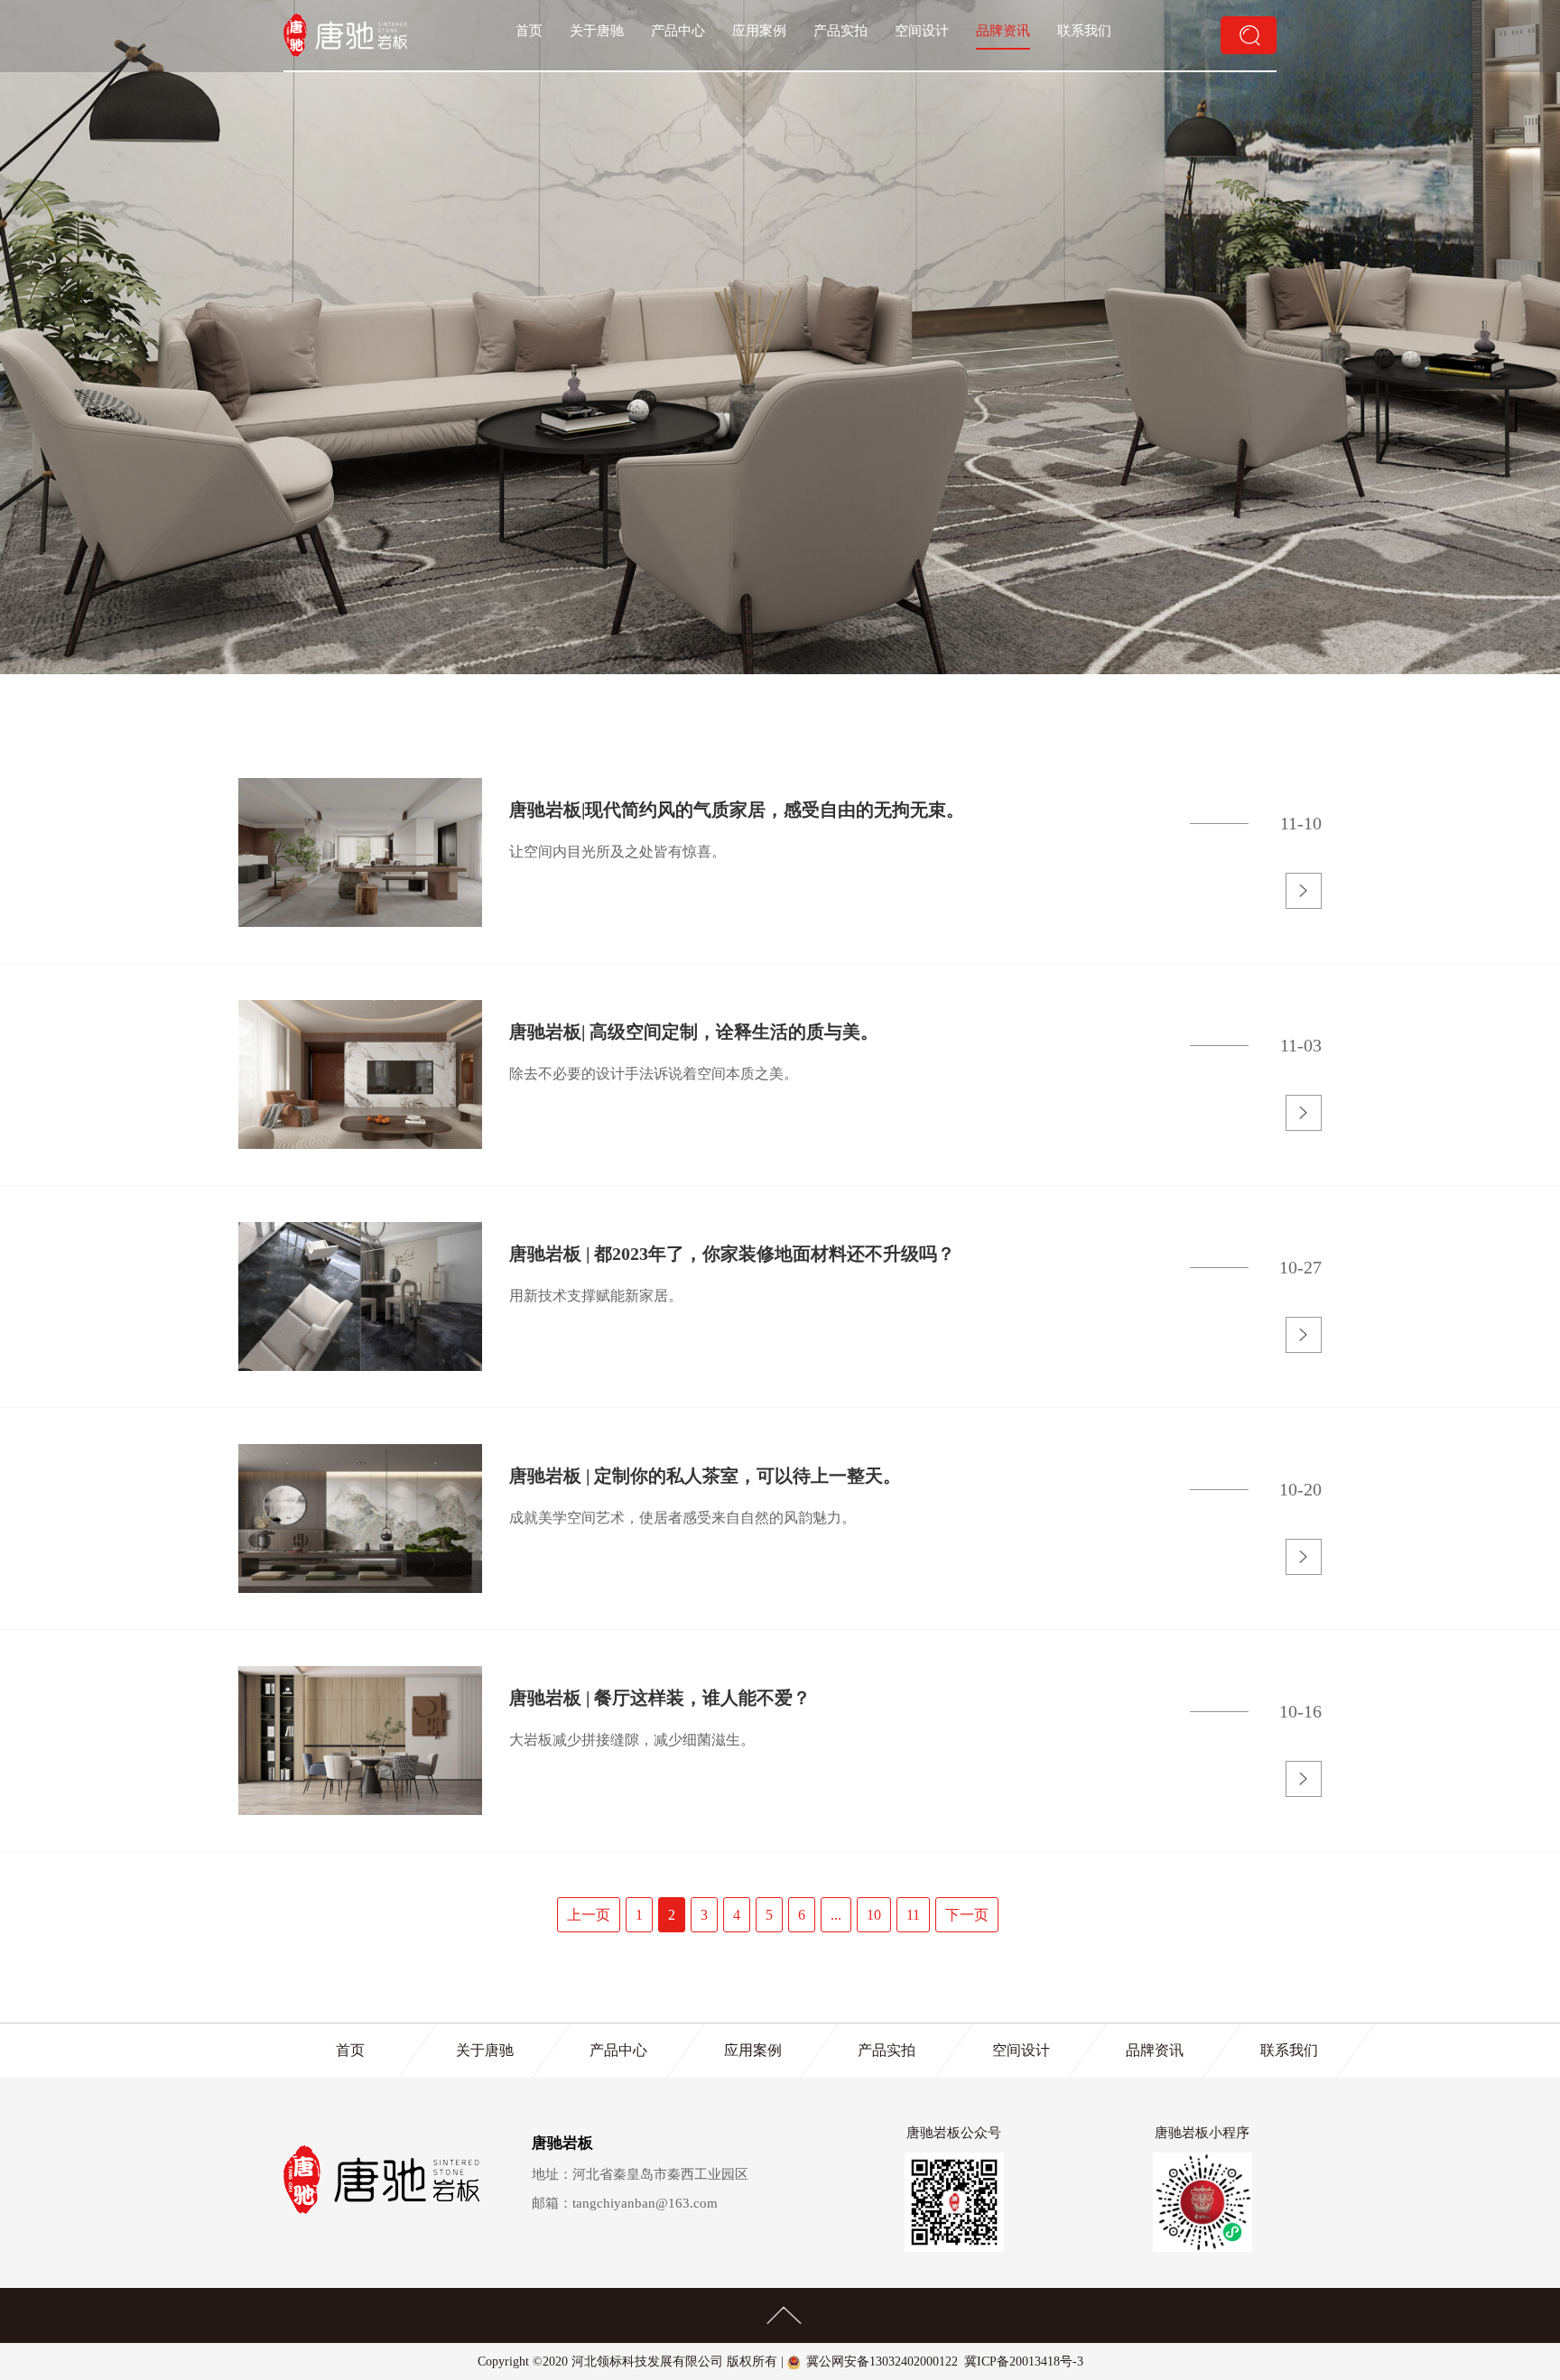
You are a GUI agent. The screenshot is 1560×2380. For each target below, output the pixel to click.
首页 (529, 31)
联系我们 (1084, 31)
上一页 (589, 1915)
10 (874, 1915)
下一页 (967, 1915)
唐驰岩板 (562, 2143)
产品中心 (678, 31)
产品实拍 (840, 31)
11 (913, 1915)
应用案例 (759, 31)
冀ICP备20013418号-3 (1024, 2361)
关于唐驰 (597, 31)
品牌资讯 (1003, 31)
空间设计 (922, 31)
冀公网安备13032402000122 (882, 2361)
